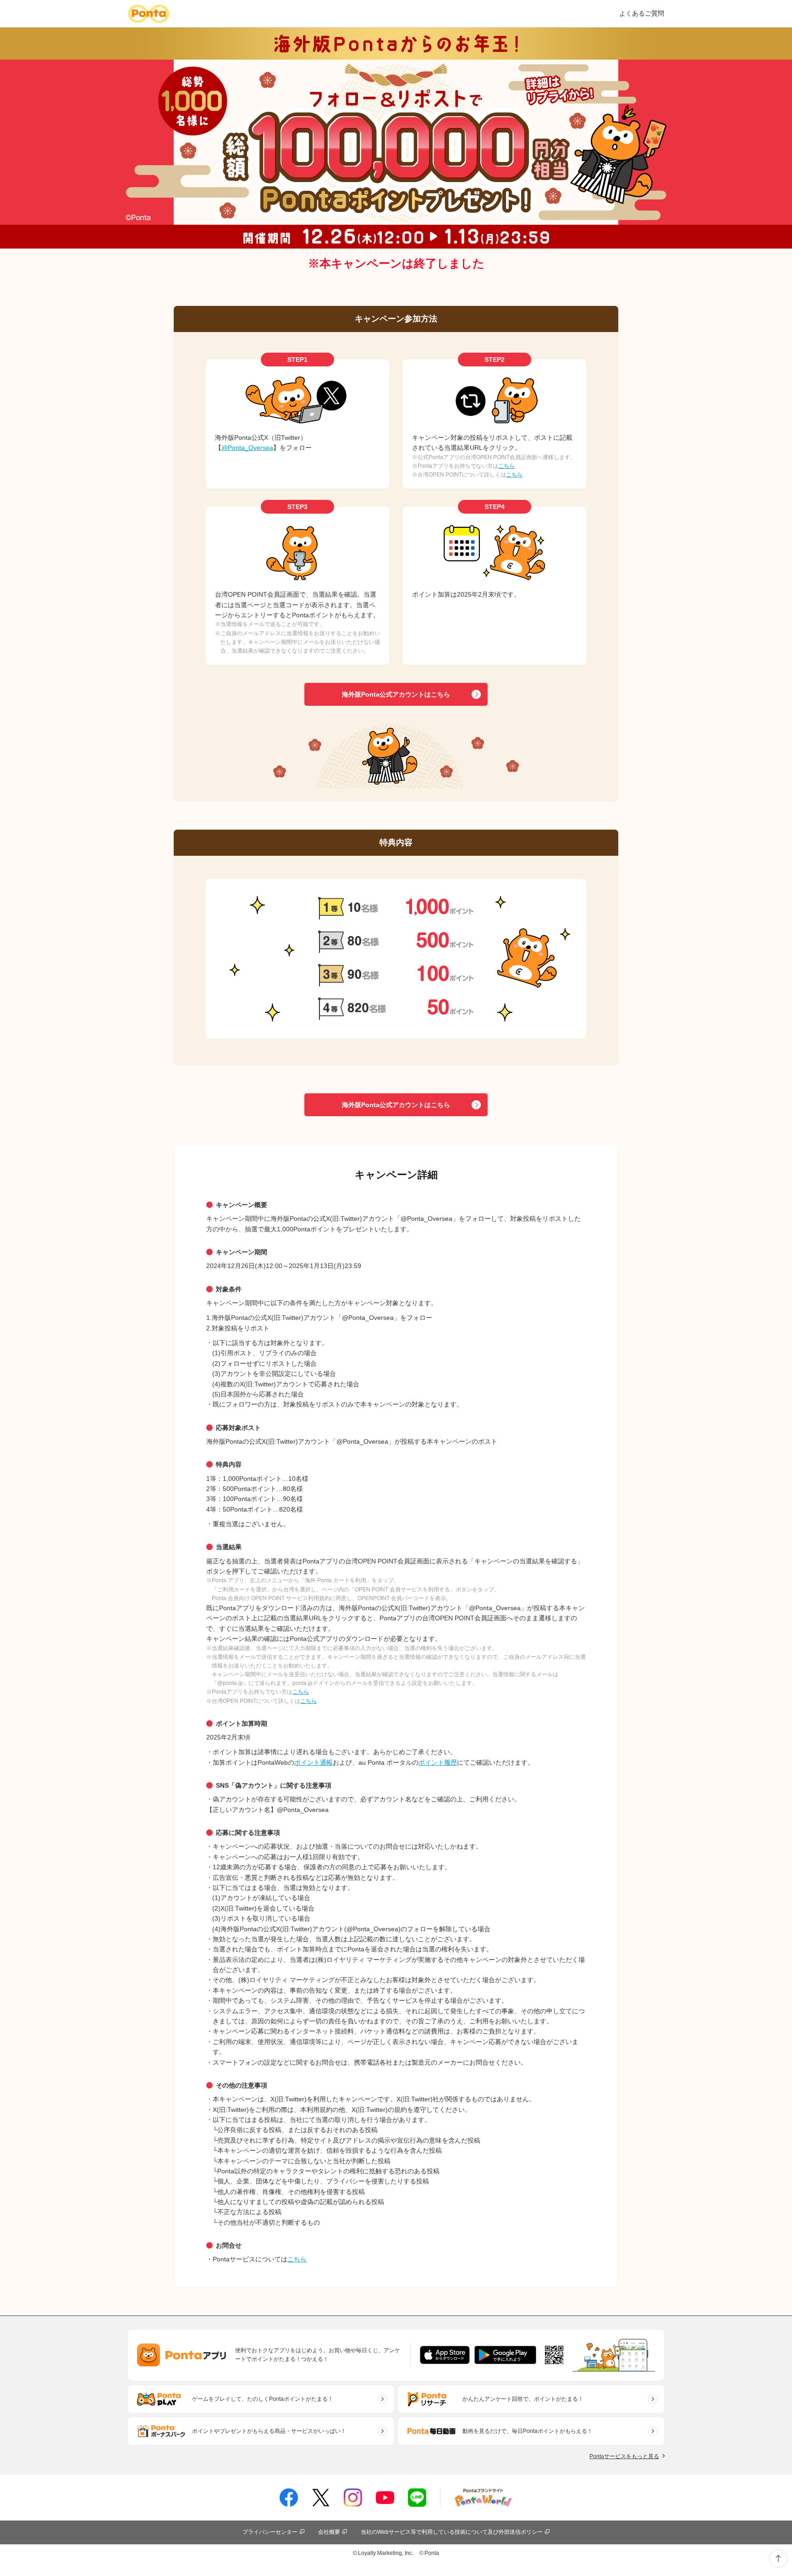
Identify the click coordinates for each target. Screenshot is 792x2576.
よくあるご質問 (642, 13)
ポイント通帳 (313, 1762)
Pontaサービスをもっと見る (624, 2456)
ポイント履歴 (438, 1762)
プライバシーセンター (270, 2532)
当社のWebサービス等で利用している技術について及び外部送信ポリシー (452, 2532)
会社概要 (329, 2532)
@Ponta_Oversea (247, 448)
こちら (506, 466)
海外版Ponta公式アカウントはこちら (396, 694)
